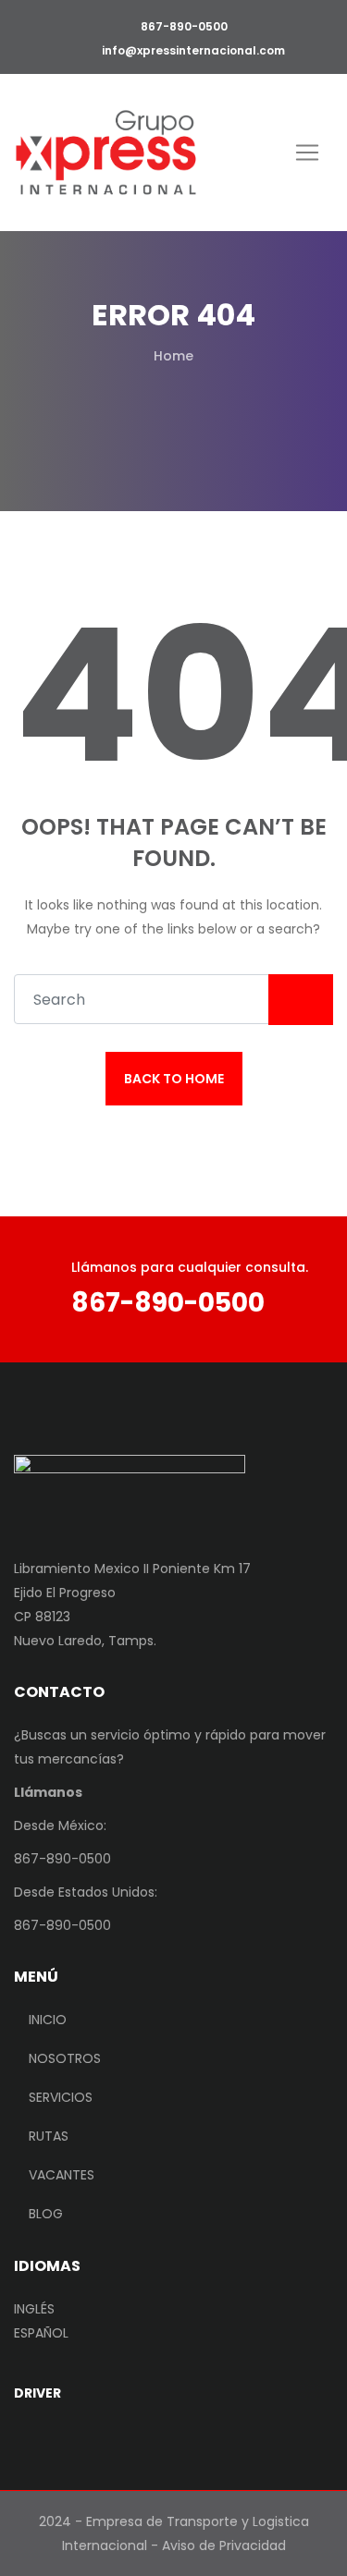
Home (173, 356)
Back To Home (174, 1079)
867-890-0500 (183, 26)
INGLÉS (34, 2309)
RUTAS (49, 2136)
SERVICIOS (61, 2097)
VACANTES (62, 2175)
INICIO (48, 2020)
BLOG (46, 2214)
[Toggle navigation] (307, 153)
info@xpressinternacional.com (193, 50)
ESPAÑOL (41, 2333)
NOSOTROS (65, 2058)
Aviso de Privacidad (224, 2545)
